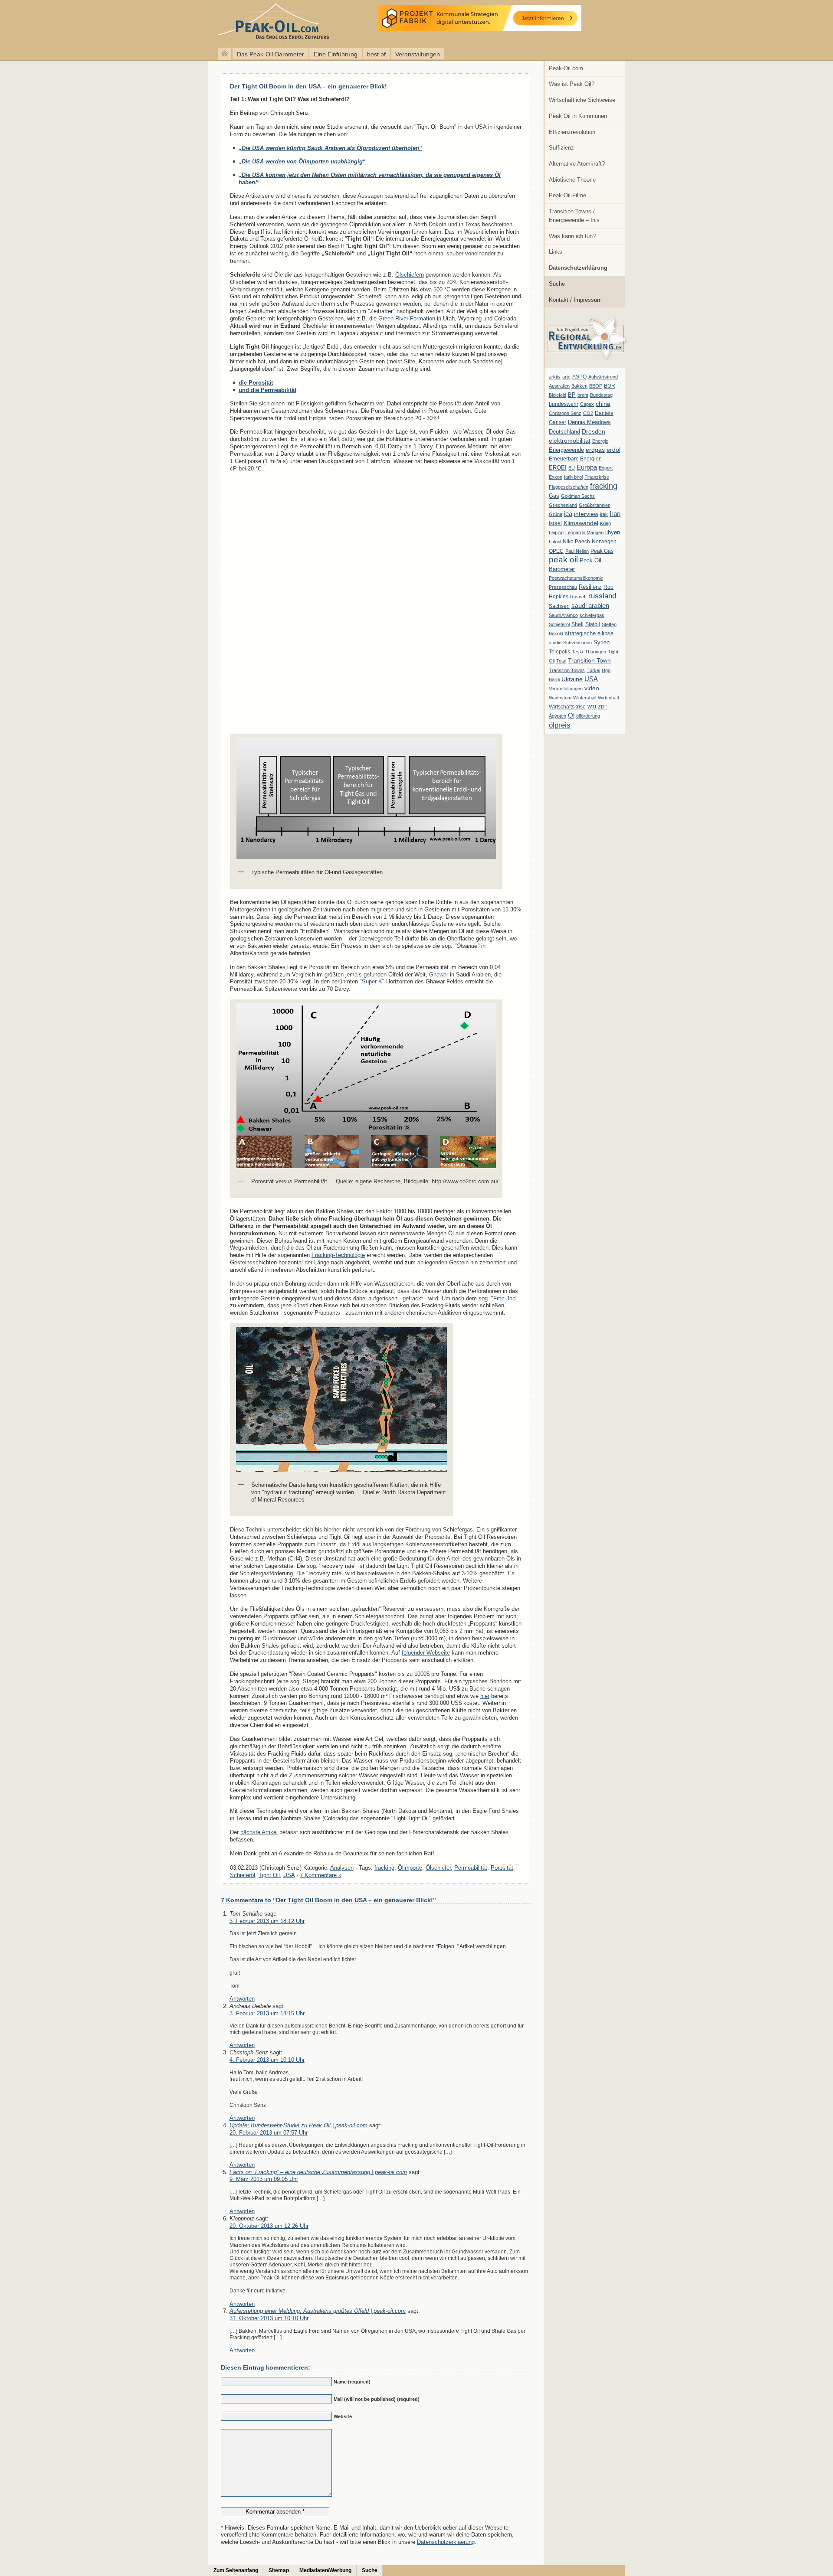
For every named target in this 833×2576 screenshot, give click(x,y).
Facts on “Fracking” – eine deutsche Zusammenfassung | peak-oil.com (318, 2172)
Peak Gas (602, 551)
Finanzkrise (597, 477)
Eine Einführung (336, 54)
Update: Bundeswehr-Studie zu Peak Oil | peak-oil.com (298, 2125)
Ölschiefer (438, 1868)
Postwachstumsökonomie (576, 578)
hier (485, 1696)
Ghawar (439, 975)
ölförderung (588, 716)
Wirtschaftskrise (567, 707)
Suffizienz (561, 148)
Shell (577, 624)
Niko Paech (576, 542)
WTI (592, 707)
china (603, 404)
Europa (587, 467)
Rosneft (578, 597)
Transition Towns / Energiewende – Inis (574, 216)
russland (602, 596)
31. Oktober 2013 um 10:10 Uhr (269, 2318)
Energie (600, 441)
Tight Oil (269, 1875)
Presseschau (563, 587)
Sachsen (559, 606)
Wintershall (585, 698)
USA (591, 679)
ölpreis (560, 725)
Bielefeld (558, 395)
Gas (554, 496)
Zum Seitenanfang (236, 2570)
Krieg (605, 523)
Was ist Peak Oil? (572, 84)
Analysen (342, 1868)
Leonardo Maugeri (584, 532)
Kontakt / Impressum (575, 300)
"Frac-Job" (504, 1298)
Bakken (579, 386)
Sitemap (279, 2570)
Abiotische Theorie (572, 180)
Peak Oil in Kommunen (578, 116)
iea (568, 514)
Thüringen (595, 652)
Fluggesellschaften (569, 487)
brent (583, 395)
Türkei (593, 670)
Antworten (242, 1999)
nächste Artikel (259, 1832)
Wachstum (560, 698)
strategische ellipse (589, 633)
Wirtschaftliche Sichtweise (582, 100)
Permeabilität (471, 1868)
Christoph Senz (565, 413)
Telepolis (559, 652)
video (592, 688)
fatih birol (573, 477)
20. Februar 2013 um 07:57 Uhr (269, 2133)
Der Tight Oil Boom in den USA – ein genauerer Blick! (308, 86)
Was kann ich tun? (572, 236)
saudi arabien (590, 606)
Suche (557, 284)
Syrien (602, 642)
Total (561, 661)
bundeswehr (564, 404)
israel (555, 523)
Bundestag (601, 395)
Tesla (577, 652)
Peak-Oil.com (566, 68)
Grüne (556, 514)
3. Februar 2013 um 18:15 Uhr (267, 2013)
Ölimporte (410, 1868)
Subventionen (577, 643)
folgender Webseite (426, 1653)
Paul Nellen (577, 551)
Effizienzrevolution (572, 132)
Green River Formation (407, 318)
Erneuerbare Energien (575, 459)
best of (376, 54)
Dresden (594, 431)
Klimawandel (581, 523)
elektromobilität (570, 441)
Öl (571, 715)
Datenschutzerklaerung (446, 2542)
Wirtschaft (608, 698)
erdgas (595, 450)
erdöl (613, 450)
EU (572, 468)
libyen (613, 532)
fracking (604, 486)
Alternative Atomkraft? (577, 164)
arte (566, 377)
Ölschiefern (410, 275)
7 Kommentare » (321, 1875)
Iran (615, 514)
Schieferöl (559, 624)
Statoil (593, 624)
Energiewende (566, 450)
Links (556, 252)
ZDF (603, 707)
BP (572, 395)
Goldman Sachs (578, 496)
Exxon (556, 477)
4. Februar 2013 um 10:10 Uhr (267, 2060)
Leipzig (556, 532)
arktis (555, 377)
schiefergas (592, 615)
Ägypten (558, 716)
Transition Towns (567, 670)
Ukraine (572, 679)
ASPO (579, 377)
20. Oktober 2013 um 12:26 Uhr (269, 2226)
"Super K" (372, 981)
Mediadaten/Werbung (325, 2570)
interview (586, 514)
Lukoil (555, 542)
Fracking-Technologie (338, 1255)
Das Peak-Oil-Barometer (271, 54)
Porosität (502, 1868)
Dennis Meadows (589, 422)
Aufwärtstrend (603, 377)
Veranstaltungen (418, 54)
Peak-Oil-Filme (567, 195)
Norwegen (604, 542)
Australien (559, 386)
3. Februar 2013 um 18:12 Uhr (267, 1921)
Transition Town (589, 660)
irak (604, 514)
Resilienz (590, 587)
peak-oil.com (91, 23)
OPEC (556, 551)
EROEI (558, 468)
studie (555, 643)
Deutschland (564, 432)
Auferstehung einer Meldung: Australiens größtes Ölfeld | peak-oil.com (318, 2311)
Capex (587, 404)
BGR (610, 386)
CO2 (588, 413)
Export (606, 468)
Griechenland (563, 505)
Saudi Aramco (563, 615)
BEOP (596, 386)
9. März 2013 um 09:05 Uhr (264, 2179)
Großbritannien (595, 505)
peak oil (563, 560)
